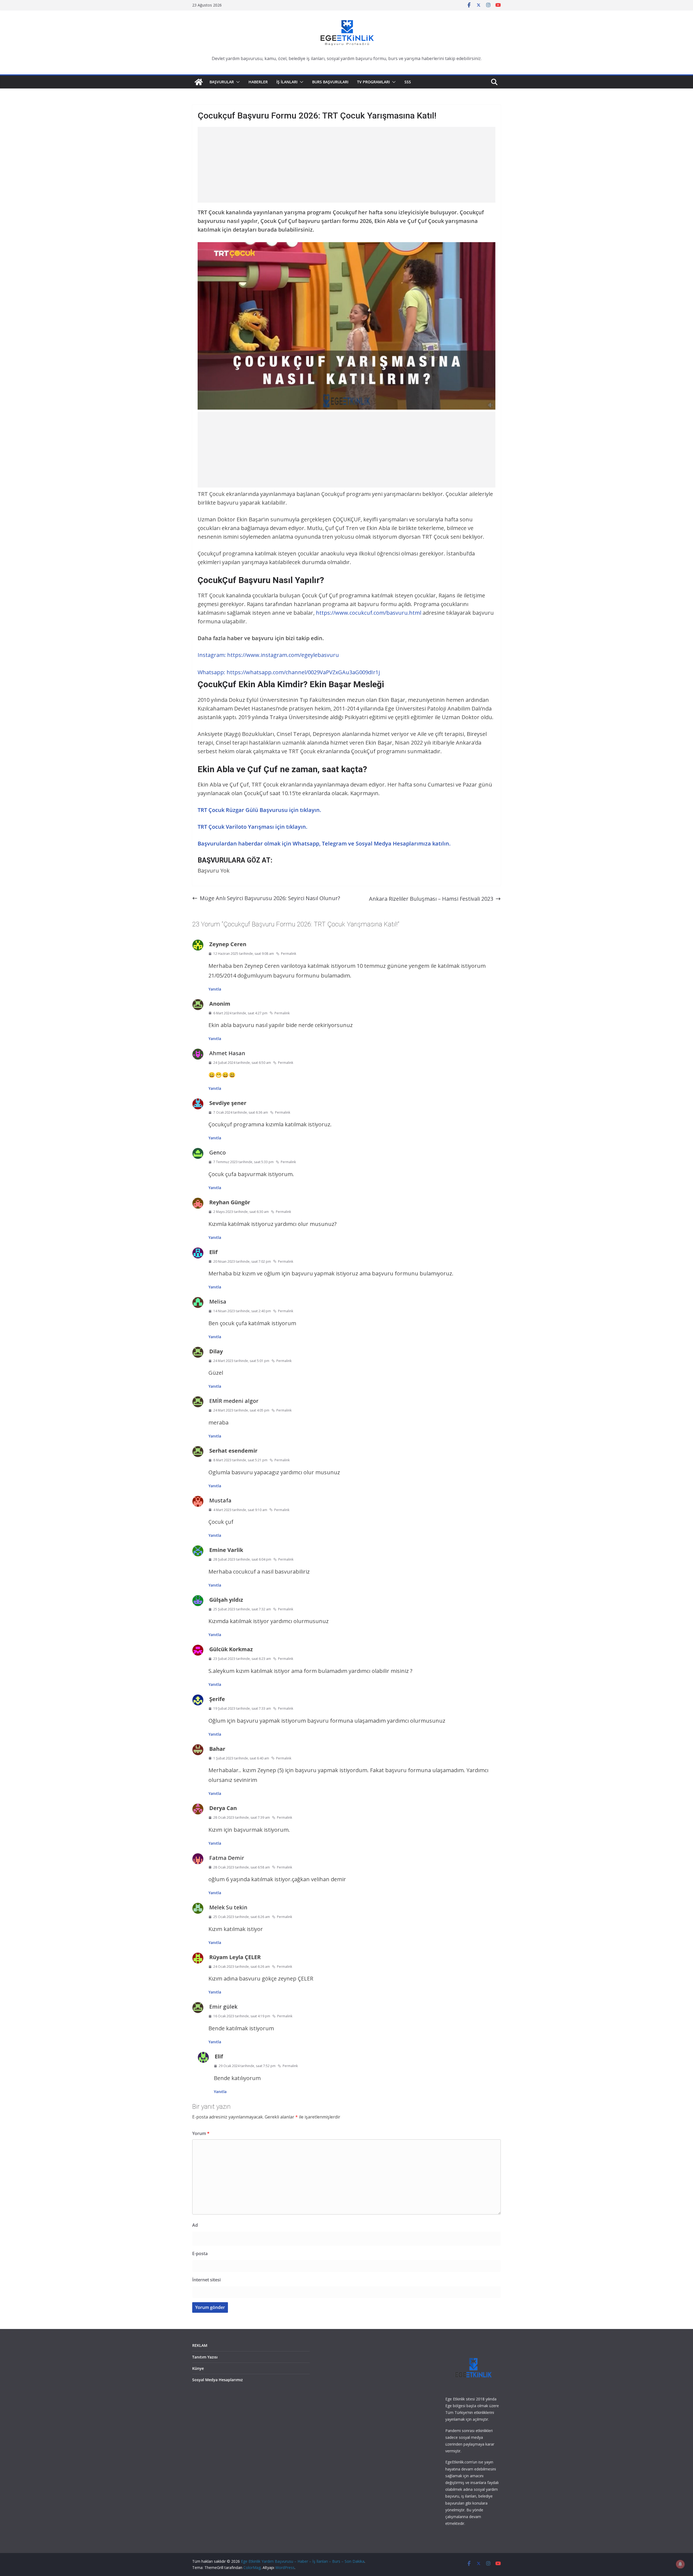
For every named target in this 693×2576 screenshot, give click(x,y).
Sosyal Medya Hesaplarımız (218, 2380)
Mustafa (220, 1500)
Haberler (258, 82)
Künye (198, 2368)
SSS (408, 82)
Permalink (289, 954)
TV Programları (373, 82)
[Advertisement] (346, 165)
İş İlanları (287, 82)
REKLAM (200, 2345)
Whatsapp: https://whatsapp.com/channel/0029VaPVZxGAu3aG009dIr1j (289, 672)
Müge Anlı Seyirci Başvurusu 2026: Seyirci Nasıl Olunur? (270, 898)
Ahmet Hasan (227, 1053)
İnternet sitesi (206, 2280)
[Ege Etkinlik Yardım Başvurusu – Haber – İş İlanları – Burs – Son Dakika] (199, 82)
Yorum (201, 2133)
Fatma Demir (227, 1858)
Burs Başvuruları (330, 82)
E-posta (200, 2253)
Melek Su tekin (228, 1907)
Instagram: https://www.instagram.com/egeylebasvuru (268, 655)
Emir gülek (223, 2007)
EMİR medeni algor (234, 1401)
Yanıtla (215, 989)
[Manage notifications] (680, 2564)
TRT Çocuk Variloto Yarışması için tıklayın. (252, 827)
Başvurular (222, 82)
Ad (195, 2225)
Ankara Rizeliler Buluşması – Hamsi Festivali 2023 (431, 899)
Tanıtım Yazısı (205, 2357)
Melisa (218, 1302)
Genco (218, 1152)
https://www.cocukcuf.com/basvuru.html (369, 613)
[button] (237, 82)
